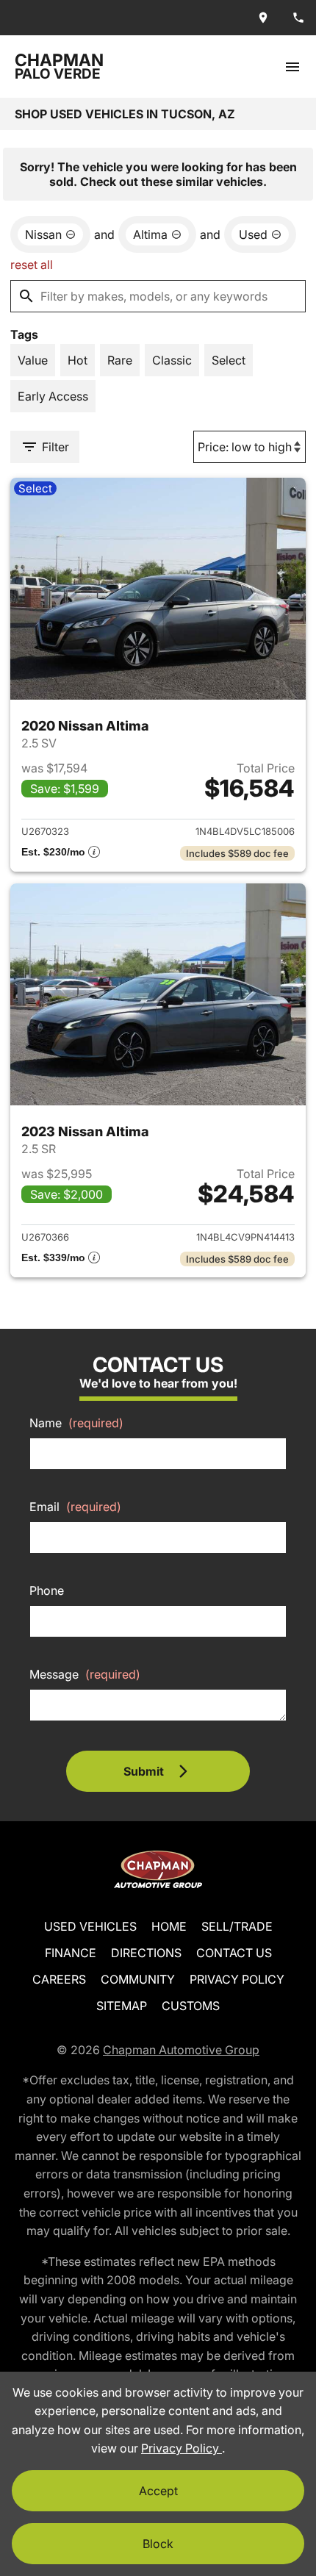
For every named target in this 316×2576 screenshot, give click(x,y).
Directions (146, 1953)
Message (85, 1674)
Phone (47, 1590)
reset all (32, 265)
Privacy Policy (237, 1979)
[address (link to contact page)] (263, 18)
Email (75, 1507)
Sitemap (122, 2006)
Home (169, 1926)
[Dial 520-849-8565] (298, 18)
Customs (191, 2006)
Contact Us (234, 1953)
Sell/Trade (237, 1926)
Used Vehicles (90, 1926)
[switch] (292, 67)
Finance (71, 1953)
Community (138, 1979)
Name (76, 1423)
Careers (59, 1979)
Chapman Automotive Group (181, 2050)
